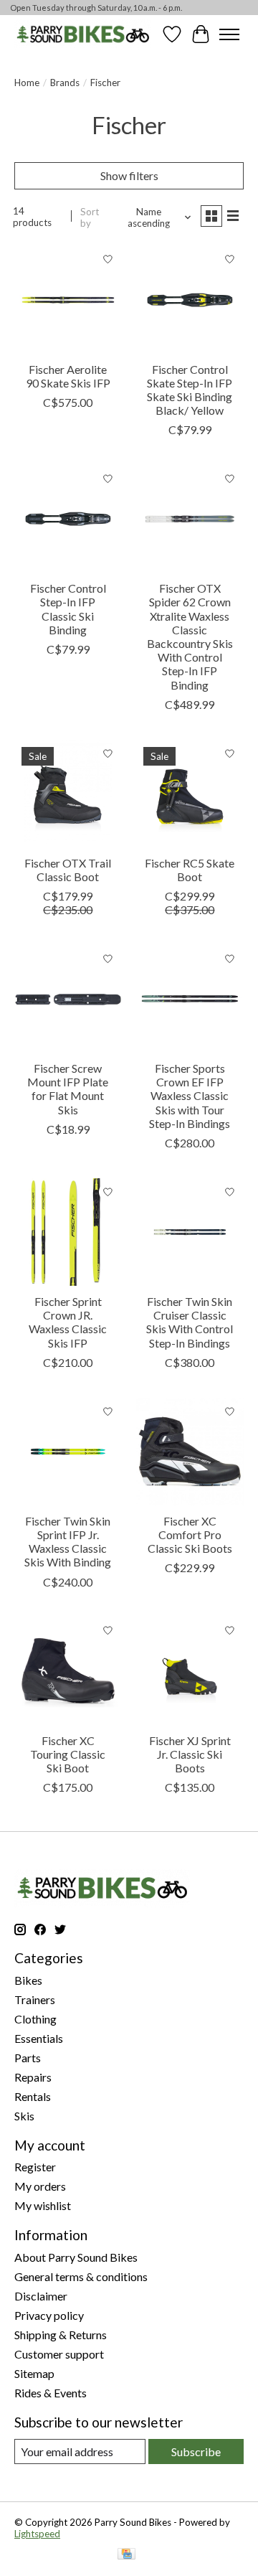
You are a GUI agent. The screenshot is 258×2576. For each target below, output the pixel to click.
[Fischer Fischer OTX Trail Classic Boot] (68, 794)
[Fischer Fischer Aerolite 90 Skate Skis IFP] (68, 300)
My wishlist (43, 2205)
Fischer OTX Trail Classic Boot (68, 870)
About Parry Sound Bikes (76, 2257)
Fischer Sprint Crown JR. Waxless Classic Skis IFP (68, 1322)
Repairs (33, 2077)
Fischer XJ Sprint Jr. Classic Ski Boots (190, 1754)
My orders (40, 2186)
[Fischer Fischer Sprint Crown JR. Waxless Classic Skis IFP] (68, 1232)
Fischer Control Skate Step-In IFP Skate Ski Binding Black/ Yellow (190, 390)
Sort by (90, 217)
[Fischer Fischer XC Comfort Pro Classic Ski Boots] (190, 1452)
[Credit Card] (126, 2555)
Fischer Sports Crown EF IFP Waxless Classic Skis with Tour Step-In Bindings (190, 1096)
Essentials (39, 2038)
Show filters (129, 175)
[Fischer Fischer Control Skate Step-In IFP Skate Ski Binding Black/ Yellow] (190, 300)
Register (35, 2167)
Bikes (28, 1980)
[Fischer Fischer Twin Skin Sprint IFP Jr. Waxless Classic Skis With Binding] (68, 1452)
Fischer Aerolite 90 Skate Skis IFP (68, 376)
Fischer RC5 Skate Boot (190, 870)
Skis (24, 2116)
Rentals (33, 2096)
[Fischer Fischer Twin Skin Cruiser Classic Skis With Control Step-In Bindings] (190, 1232)
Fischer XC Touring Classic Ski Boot (68, 1754)
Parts (28, 2058)
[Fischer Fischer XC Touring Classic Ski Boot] (68, 1671)
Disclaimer (41, 2296)
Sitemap (34, 2373)
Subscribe (196, 2452)
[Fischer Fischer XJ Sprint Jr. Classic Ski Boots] (190, 1671)
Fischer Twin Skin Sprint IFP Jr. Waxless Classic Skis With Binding (68, 1542)
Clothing (35, 2019)
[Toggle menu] (229, 34)
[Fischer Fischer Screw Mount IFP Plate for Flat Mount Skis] (68, 999)
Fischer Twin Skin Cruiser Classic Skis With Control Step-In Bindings (190, 1322)
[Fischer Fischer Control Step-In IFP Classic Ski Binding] (68, 519)
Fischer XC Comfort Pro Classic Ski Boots (190, 1534)
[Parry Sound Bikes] (83, 34)
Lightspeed (37, 2534)
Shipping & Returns (61, 2335)
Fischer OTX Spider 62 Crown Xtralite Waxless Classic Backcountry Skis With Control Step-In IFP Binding (190, 636)
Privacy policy (49, 2315)
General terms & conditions (81, 2276)
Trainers (35, 1999)
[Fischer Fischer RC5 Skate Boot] (190, 794)
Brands (65, 83)
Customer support (59, 2354)
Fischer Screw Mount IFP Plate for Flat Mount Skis (68, 1089)
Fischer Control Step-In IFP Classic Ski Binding (68, 609)
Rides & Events (51, 2393)
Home (27, 83)
